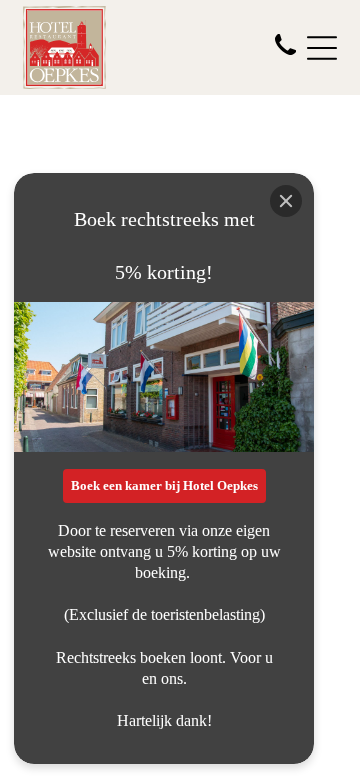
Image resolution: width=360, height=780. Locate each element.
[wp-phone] (285, 56)
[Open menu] (322, 48)
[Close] (286, 201)
